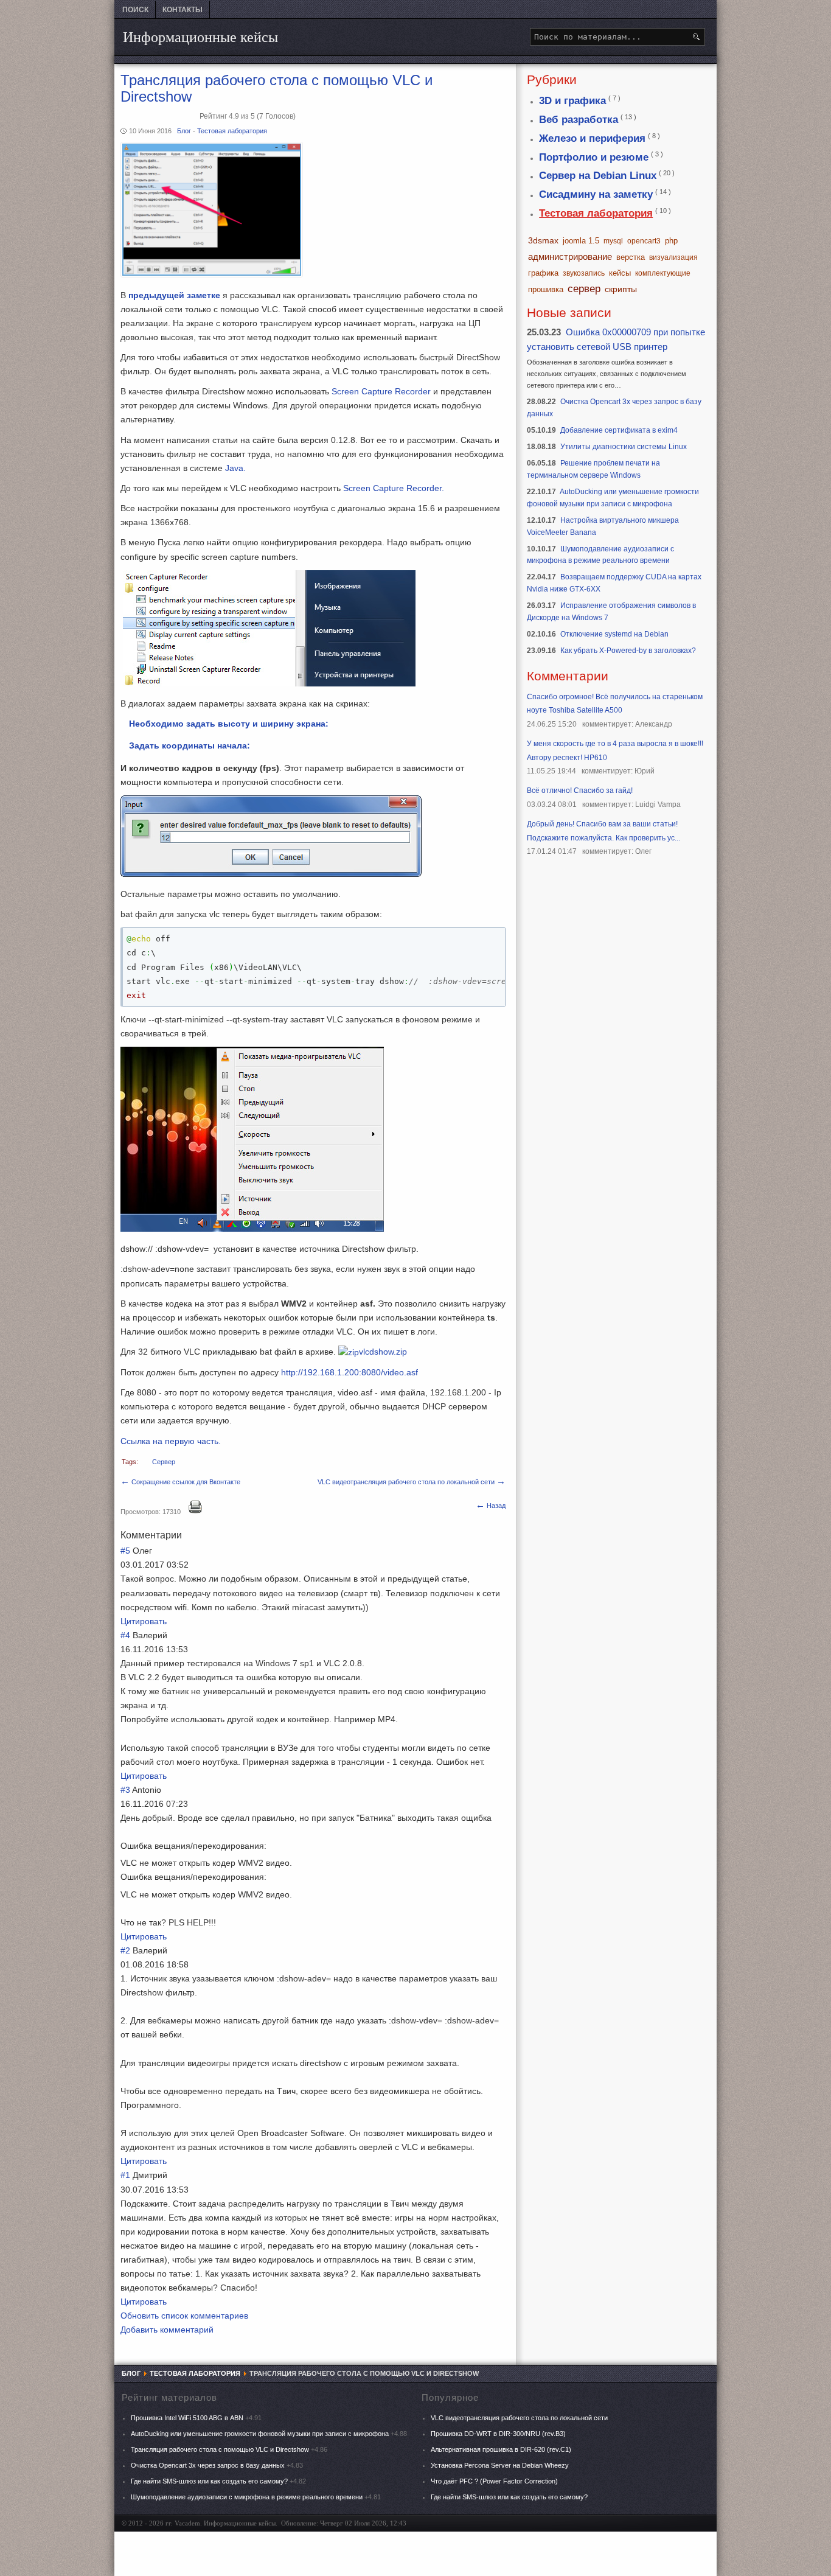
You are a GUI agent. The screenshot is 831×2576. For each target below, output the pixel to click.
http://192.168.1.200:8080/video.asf (349, 1372)
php (671, 241)
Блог (185, 131)
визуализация (673, 257)
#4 (125, 1635)
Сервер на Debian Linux (598, 176)
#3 (125, 1790)
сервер (164, 1462)
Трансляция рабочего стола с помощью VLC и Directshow (220, 2449)
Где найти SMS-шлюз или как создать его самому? (210, 2481)
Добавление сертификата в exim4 (619, 430)
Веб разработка (579, 120)
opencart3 (644, 241)
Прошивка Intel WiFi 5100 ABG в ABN (187, 2418)
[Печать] (195, 1511)
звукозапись (584, 273)
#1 (125, 2175)
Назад (491, 1506)
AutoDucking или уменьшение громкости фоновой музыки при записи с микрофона (260, 2434)
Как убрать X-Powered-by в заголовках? (628, 651)
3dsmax (543, 240)
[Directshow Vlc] (212, 274)
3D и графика (572, 101)
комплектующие (663, 273)
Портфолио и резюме (594, 157)
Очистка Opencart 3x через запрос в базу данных (208, 2465)
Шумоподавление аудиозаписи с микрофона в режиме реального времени (247, 2497)
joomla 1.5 (581, 241)
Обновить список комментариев (184, 2316)
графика (543, 273)
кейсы (620, 273)
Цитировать (144, 1621)
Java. (235, 468)
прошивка (546, 289)
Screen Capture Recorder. (394, 488)
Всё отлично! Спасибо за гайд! (580, 791)
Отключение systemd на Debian (614, 634)
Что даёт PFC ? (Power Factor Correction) (494, 2481)
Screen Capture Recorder (382, 391)
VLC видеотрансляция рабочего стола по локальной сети (412, 1482)
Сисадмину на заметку (596, 194)
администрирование (570, 257)
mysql (613, 241)
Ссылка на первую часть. (171, 1441)
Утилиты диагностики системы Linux (624, 447)
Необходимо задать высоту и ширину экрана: (229, 724)
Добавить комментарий (167, 2330)
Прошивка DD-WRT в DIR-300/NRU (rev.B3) (498, 2434)
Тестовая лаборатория (232, 131)
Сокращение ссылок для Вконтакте (180, 1482)
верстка (631, 257)
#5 (125, 1551)
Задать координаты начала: (189, 745)
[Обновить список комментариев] (183, 1535)
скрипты (621, 289)
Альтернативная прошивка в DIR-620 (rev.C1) (501, 2449)
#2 (125, 1950)
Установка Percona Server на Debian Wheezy (500, 2465)
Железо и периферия (592, 138)
